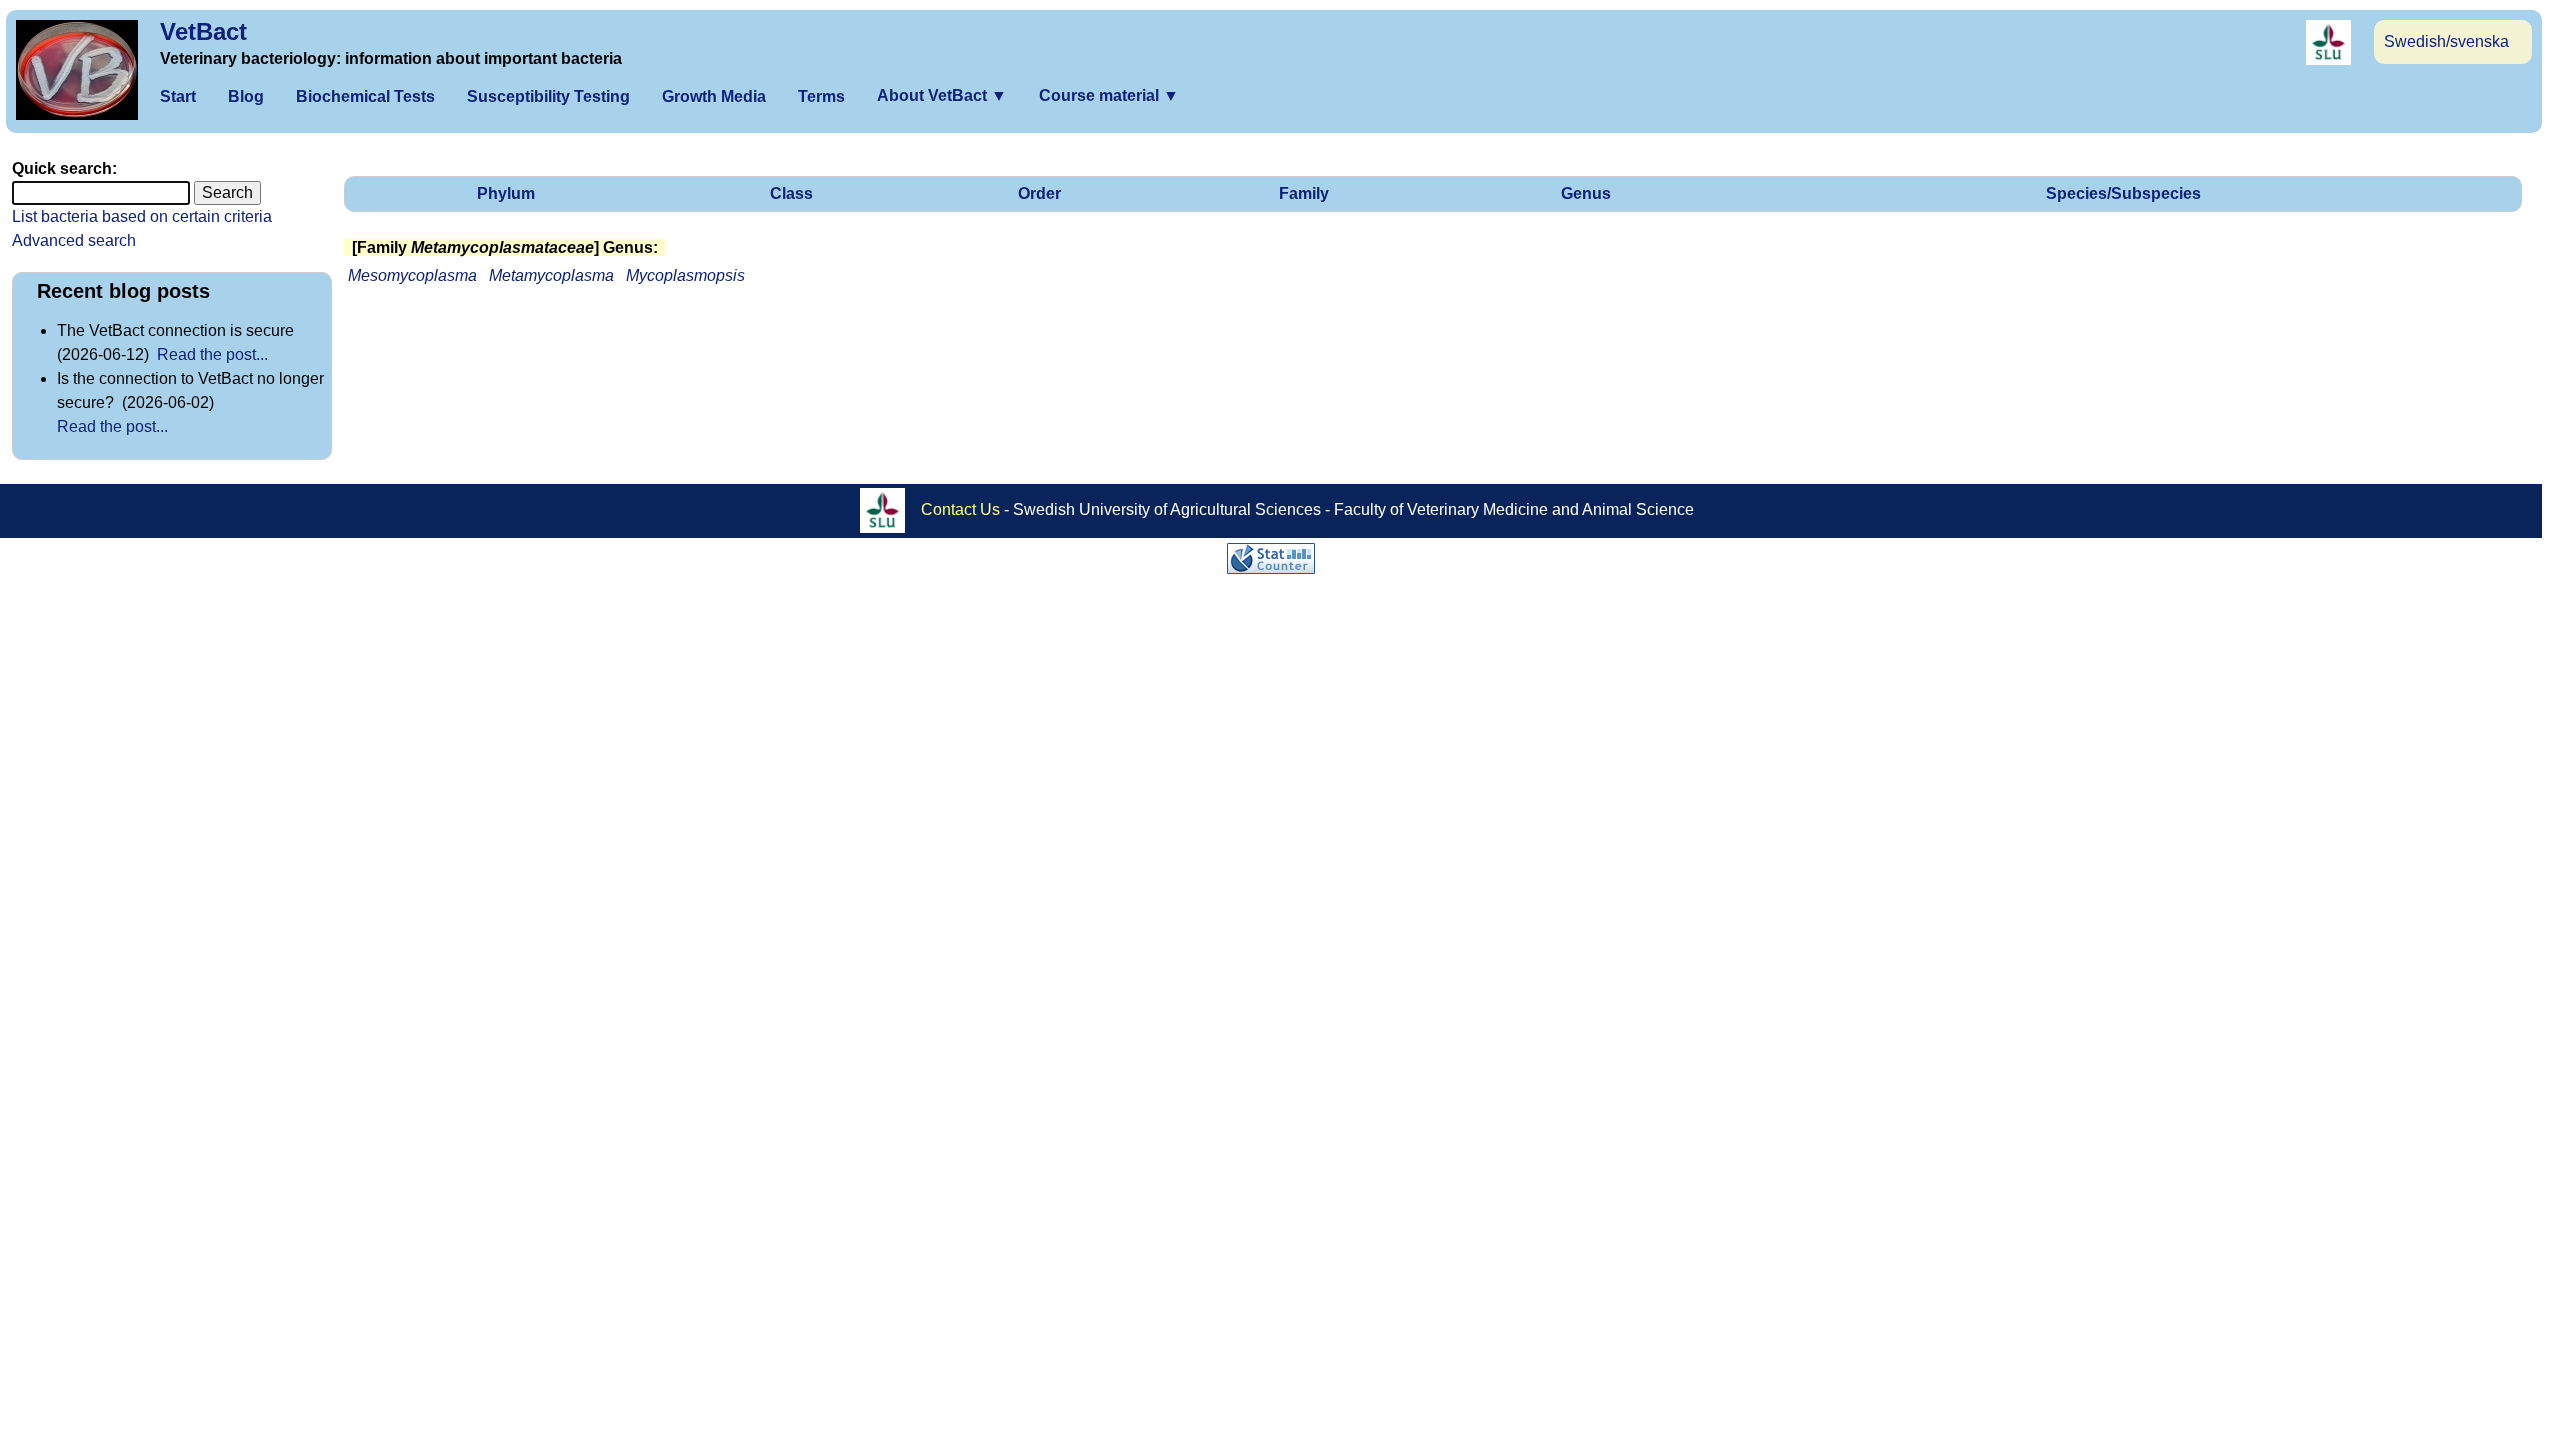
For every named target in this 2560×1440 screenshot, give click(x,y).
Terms (821, 96)
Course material (1109, 95)
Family (1304, 193)
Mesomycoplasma (412, 275)
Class (791, 193)
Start (178, 96)
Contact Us (960, 509)
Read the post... (212, 354)
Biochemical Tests (365, 96)
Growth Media (714, 96)
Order (1039, 193)
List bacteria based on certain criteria (142, 216)
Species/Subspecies (2123, 193)
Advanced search (74, 240)
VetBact (203, 31)
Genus (1586, 193)
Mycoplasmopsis (685, 275)
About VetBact (942, 95)
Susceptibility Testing (548, 96)
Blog (246, 96)
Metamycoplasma (551, 275)
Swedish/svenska (2446, 41)
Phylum (506, 193)
